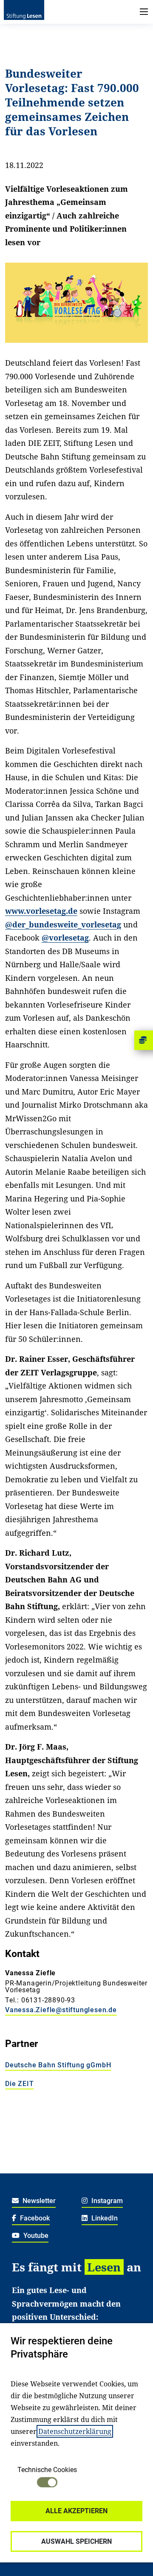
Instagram (106, 2201)
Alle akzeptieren (76, 2511)
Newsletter (38, 2201)
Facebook (34, 2218)
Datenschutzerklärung (75, 2431)
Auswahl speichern (76, 2541)
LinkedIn (104, 2218)
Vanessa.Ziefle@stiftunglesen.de (61, 2010)
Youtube (35, 2236)
